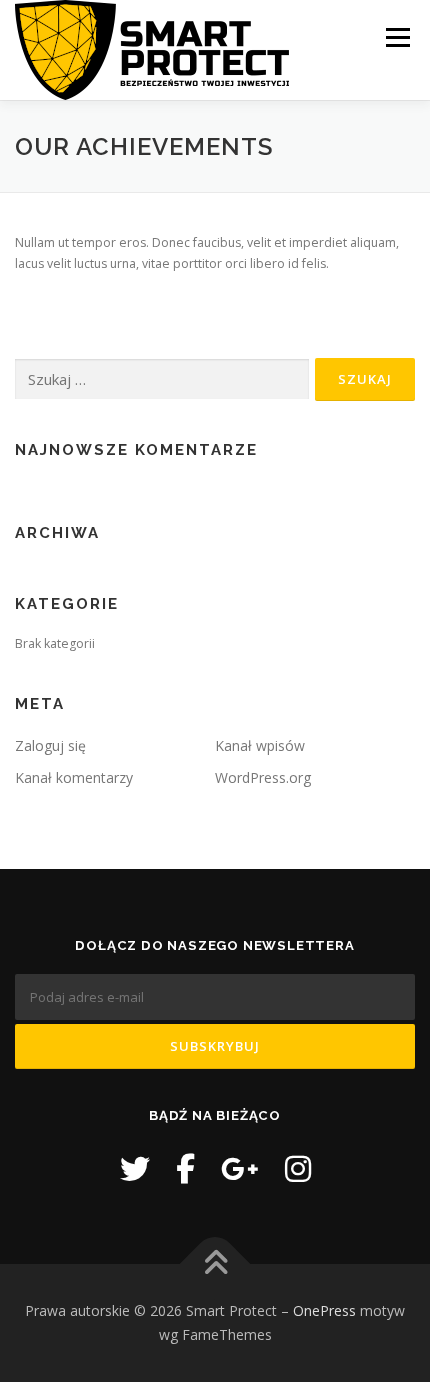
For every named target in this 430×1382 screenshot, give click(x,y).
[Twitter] (135, 1168)
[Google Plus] (240, 1168)
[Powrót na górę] (215, 1264)
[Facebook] (185, 1168)
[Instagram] (298, 1168)
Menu (396, 37)
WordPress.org (263, 777)
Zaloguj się (50, 745)
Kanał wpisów (260, 745)
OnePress (324, 1310)
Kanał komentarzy (74, 777)
